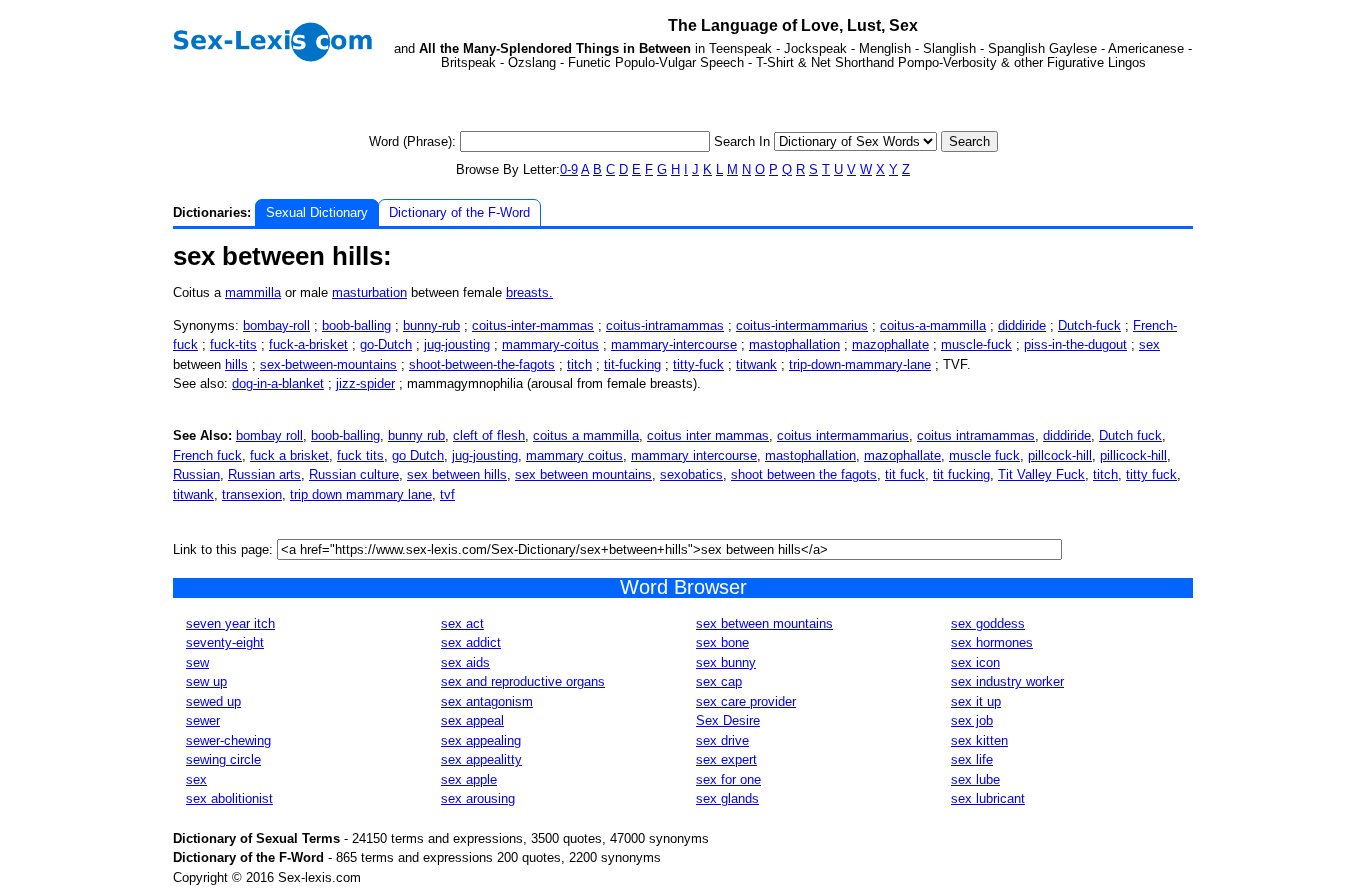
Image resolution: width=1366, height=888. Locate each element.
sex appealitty (481, 759)
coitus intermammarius (843, 435)
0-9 (569, 169)
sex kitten (979, 740)
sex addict (471, 642)
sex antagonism (487, 701)
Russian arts (264, 474)
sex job (972, 720)
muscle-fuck (976, 344)
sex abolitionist (229, 798)
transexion (252, 494)
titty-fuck (698, 364)
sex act (462, 623)
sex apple (469, 779)
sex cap (719, 681)
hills (236, 364)
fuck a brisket (289, 455)
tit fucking (961, 474)
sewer (203, 720)
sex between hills (457, 474)
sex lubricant (988, 798)
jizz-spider (365, 383)
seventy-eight (225, 642)
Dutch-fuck (1089, 325)
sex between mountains (583, 474)
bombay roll (269, 435)
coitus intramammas (976, 435)
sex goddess (988, 623)
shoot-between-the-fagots (482, 364)
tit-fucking (632, 364)
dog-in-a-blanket (278, 383)
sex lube (975, 779)
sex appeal (472, 720)
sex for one (728, 779)
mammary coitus (574, 455)
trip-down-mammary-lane (860, 364)
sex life (972, 759)
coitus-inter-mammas (533, 325)
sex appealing (481, 740)
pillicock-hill (1133, 455)
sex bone (722, 642)
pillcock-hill (1060, 455)
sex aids (465, 662)
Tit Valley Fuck (1041, 474)
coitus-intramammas (665, 325)
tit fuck (905, 474)
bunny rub (416, 435)
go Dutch (418, 455)
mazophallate (890, 344)
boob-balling (356, 325)
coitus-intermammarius (802, 325)
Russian (196, 474)
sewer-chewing (228, 740)
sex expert (726, 759)
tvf (447, 494)
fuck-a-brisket (308, 344)
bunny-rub (431, 325)
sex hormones (992, 642)
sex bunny (726, 662)
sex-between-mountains (328, 364)
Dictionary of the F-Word (459, 212)
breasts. (529, 292)
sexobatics (691, 474)
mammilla (253, 292)
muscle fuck (984, 455)
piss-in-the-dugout (1075, 344)
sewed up (213, 701)
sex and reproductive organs (523, 681)
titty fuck (1151, 474)
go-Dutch (386, 344)
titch (579, 364)
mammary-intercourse (674, 344)
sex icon (975, 662)
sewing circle (223, 759)
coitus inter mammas (708, 435)
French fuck (207, 455)
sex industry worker (1007, 681)
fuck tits (360, 455)
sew (197, 662)
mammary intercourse (694, 455)
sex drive (722, 740)
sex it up (976, 701)
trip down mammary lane (361, 494)
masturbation (369, 292)
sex (1149, 344)
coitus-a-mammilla (933, 325)
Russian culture (354, 474)
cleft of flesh (489, 435)
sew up (206, 681)
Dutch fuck (1130, 435)
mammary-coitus (550, 344)
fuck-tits (233, 344)
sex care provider (746, 701)
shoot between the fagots (804, 474)
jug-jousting (457, 344)
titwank (756, 364)
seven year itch (230, 623)
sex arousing (478, 798)
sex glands (727, 798)
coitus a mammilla (586, 435)
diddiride (1022, 325)
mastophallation (794, 344)
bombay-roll (276, 325)
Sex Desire (728, 720)
